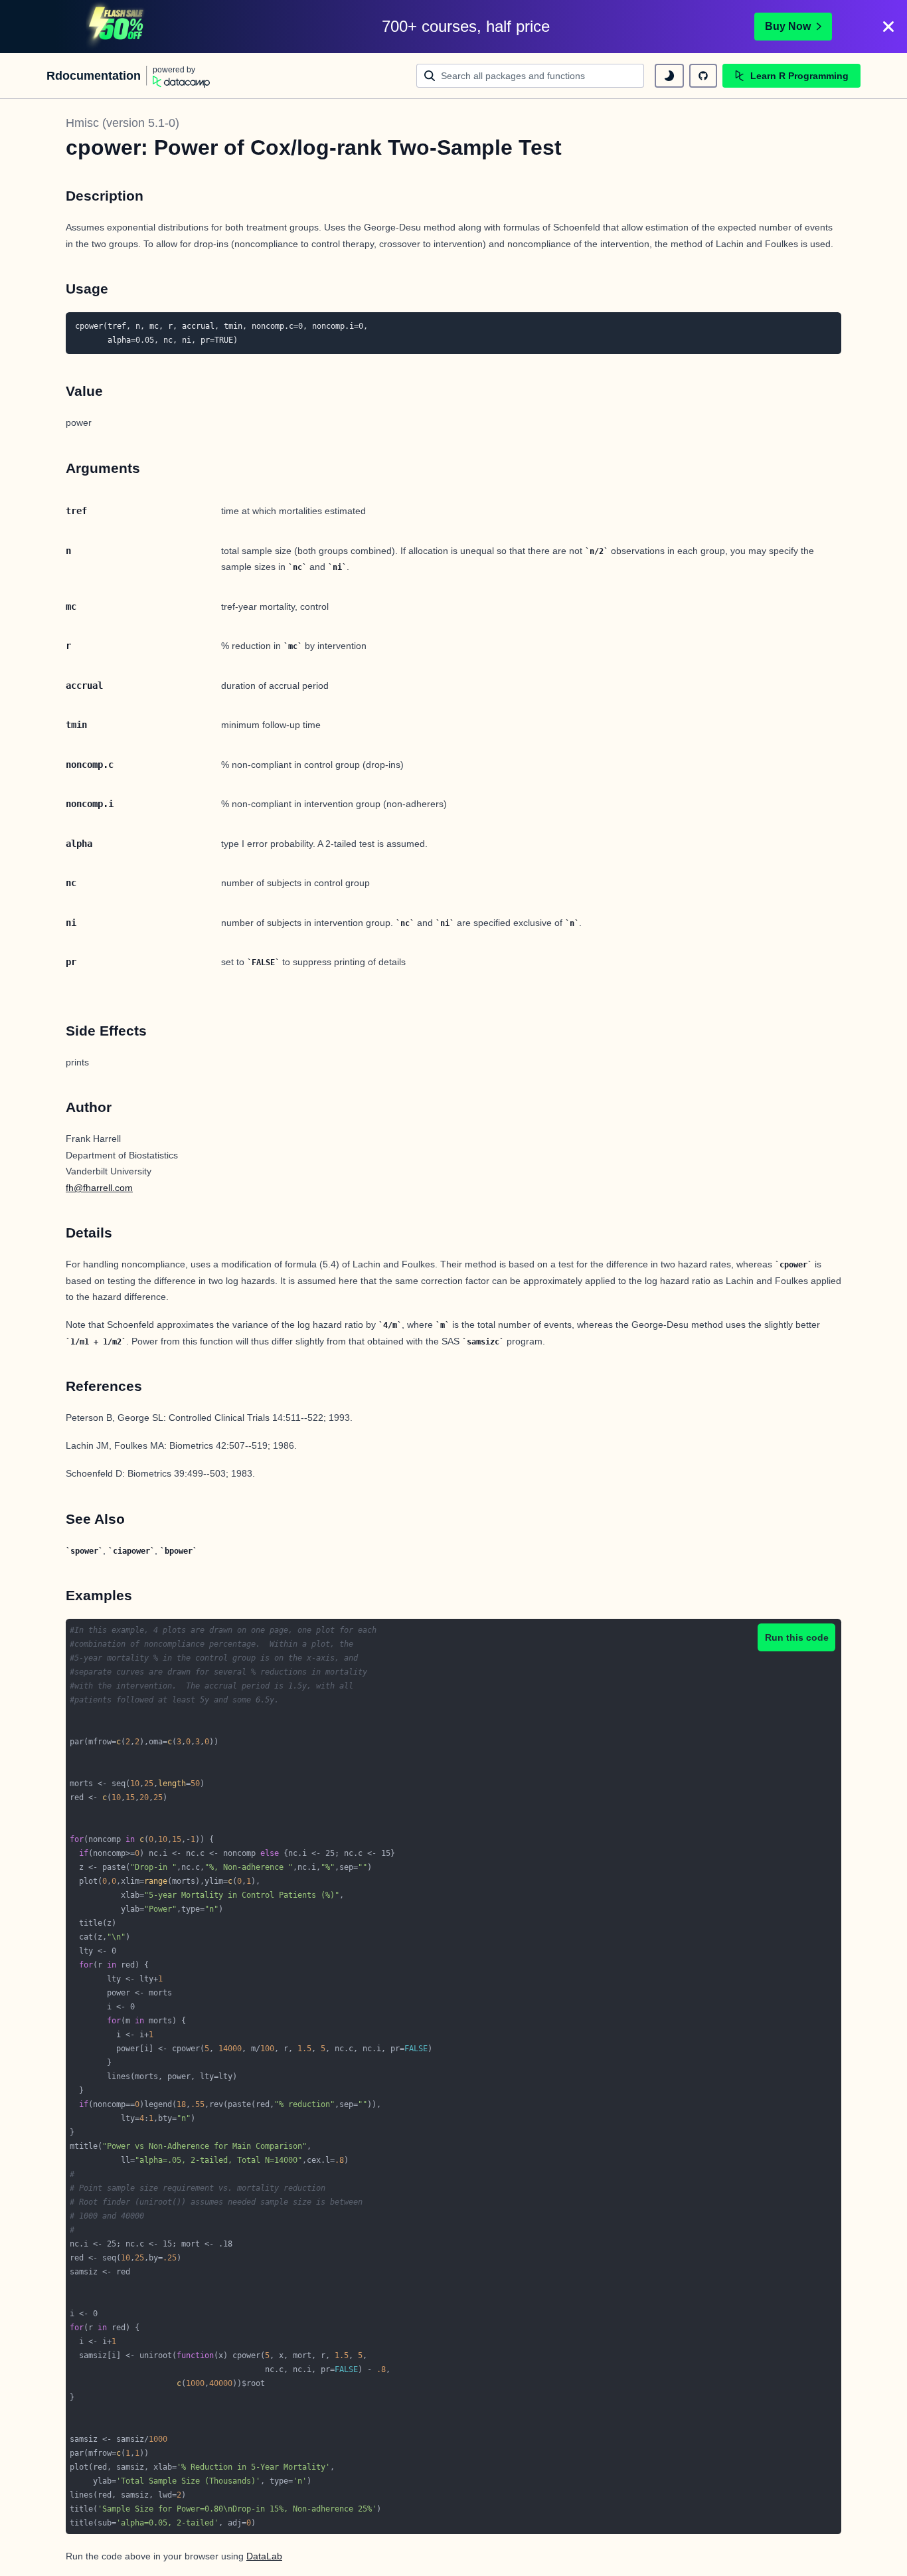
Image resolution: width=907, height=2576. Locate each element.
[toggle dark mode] (669, 76)
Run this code (797, 1637)
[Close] (888, 27)
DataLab (264, 2556)
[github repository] (703, 76)
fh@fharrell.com (99, 1188)
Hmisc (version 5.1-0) (123, 123)
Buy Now (788, 26)
